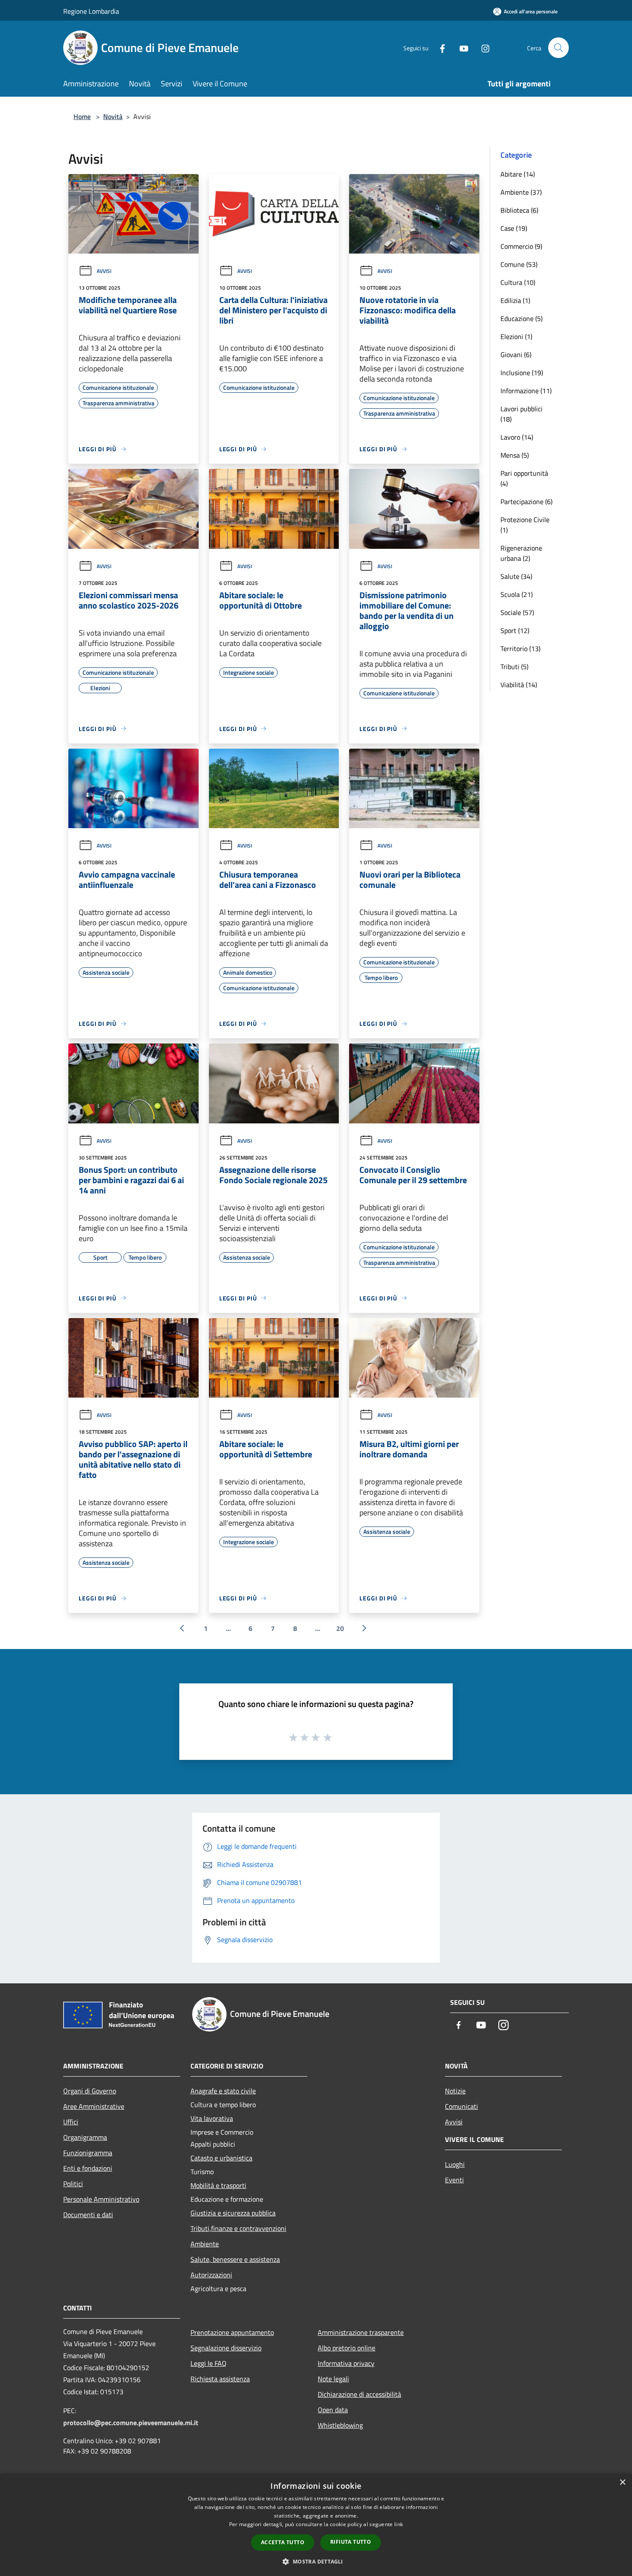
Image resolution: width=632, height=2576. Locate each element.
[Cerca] (558, 48)
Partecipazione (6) (526, 502)
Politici (73, 2184)
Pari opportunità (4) (524, 478)
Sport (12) (515, 630)
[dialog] (316, 2525)
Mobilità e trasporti (218, 2185)
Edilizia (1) (515, 300)
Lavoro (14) (517, 437)
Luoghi (455, 2164)
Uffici (71, 2122)
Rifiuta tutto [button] (351, 2542)
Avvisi (104, 271)
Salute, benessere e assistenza (235, 2259)
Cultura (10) (518, 282)
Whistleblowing (340, 2425)
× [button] (622, 2483)
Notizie (455, 2091)
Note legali (333, 2379)
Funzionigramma (88, 2153)
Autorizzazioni (211, 2275)
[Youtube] (460, 47)
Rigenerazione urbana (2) (521, 553)
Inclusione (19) (522, 373)
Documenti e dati (88, 2215)
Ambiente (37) (521, 192)
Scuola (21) (517, 594)
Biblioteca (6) (519, 210)
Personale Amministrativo (101, 2199)
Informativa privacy (346, 2363)
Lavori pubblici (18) (522, 414)
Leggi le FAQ (209, 2363)
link (399, 2524)
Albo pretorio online (347, 2348)
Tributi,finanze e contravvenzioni (238, 2228)
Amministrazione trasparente (361, 2332)
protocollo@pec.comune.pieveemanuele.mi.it (131, 2423)
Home (82, 116)
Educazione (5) (522, 318)
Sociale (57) (517, 612)
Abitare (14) (518, 174)
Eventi (454, 2180)
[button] (316, 2561)
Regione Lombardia (91, 11)
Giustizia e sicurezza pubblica (233, 2213)
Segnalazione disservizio (226, 2348)
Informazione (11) (526, 391)
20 (340, 1628)
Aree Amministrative (94, 2106)
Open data (333, 2410)
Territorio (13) (520, 649)
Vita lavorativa (212, 2118)
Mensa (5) (515, 455)
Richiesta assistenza (220, 2379)
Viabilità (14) (519, 685)
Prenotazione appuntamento (232, 2332)
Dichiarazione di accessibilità (359, 2394)
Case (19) (514, 228)
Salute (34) (516, 576)
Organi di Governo (90, 2091)
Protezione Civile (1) (525, 525)
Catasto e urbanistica (221, 2158)
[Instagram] (482, 47)
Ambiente (205, 2244)
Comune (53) (519, 264)
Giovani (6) (516, 355)
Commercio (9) (521, 246)
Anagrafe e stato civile (223, 2091)
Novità (113, 116)
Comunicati (462, 2106)
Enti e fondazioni (88, 2168)
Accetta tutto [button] (283, 2542)
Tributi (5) (514, 667)
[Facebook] (439, 47)
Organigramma (85, 2137)
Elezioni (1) (516, 337)
